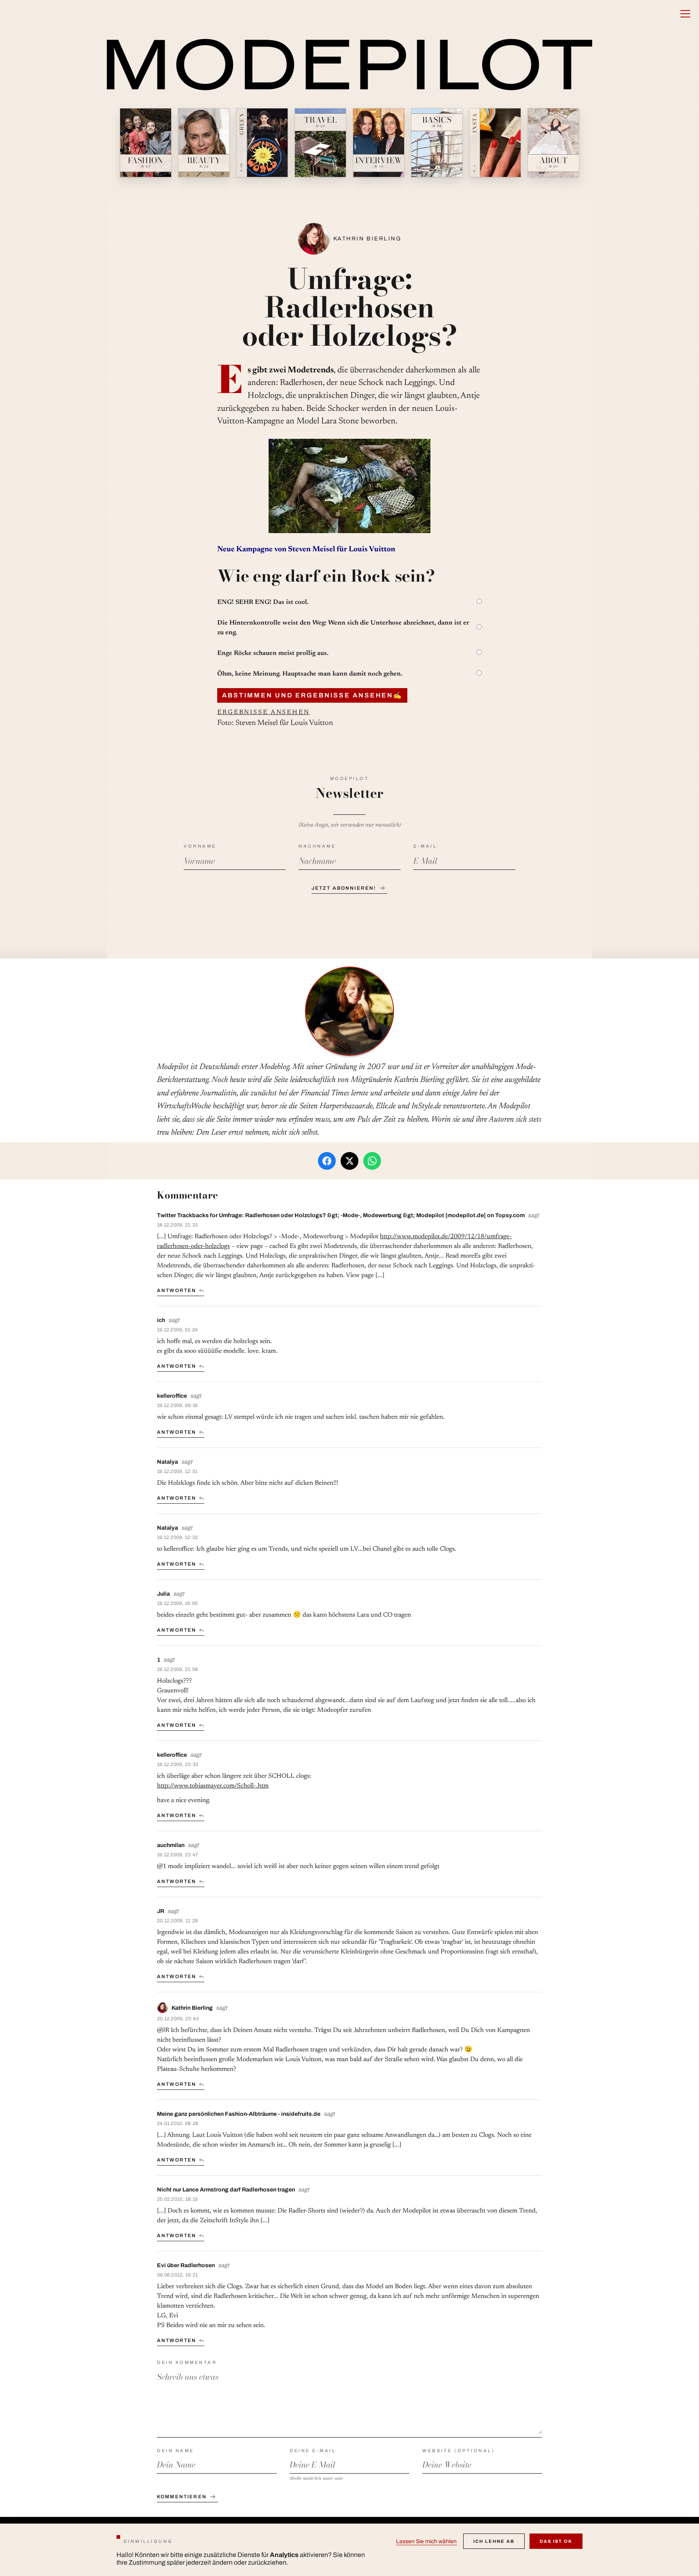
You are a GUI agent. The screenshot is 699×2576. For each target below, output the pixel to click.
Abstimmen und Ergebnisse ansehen (312, 695)
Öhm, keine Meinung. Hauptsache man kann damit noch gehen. (310, 674)
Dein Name (176, 2451)
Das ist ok (556, 2541)
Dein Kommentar (187, 2362)
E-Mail (425, 846)
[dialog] (349, 2550)
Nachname (317, 846)
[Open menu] (685, 14)
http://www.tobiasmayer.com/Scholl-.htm (213, 1786)
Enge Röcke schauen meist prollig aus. (273, 653)
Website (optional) (459, 2451)
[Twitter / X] (349, 1161)
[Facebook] (327, 1161)
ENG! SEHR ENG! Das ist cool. (263, 602)
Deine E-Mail (313, 2451)
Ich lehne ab (494, 2541)
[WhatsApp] (372, 1161)
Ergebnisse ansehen (264, 712)
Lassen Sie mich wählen (426, 2541)
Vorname (200, 846)
